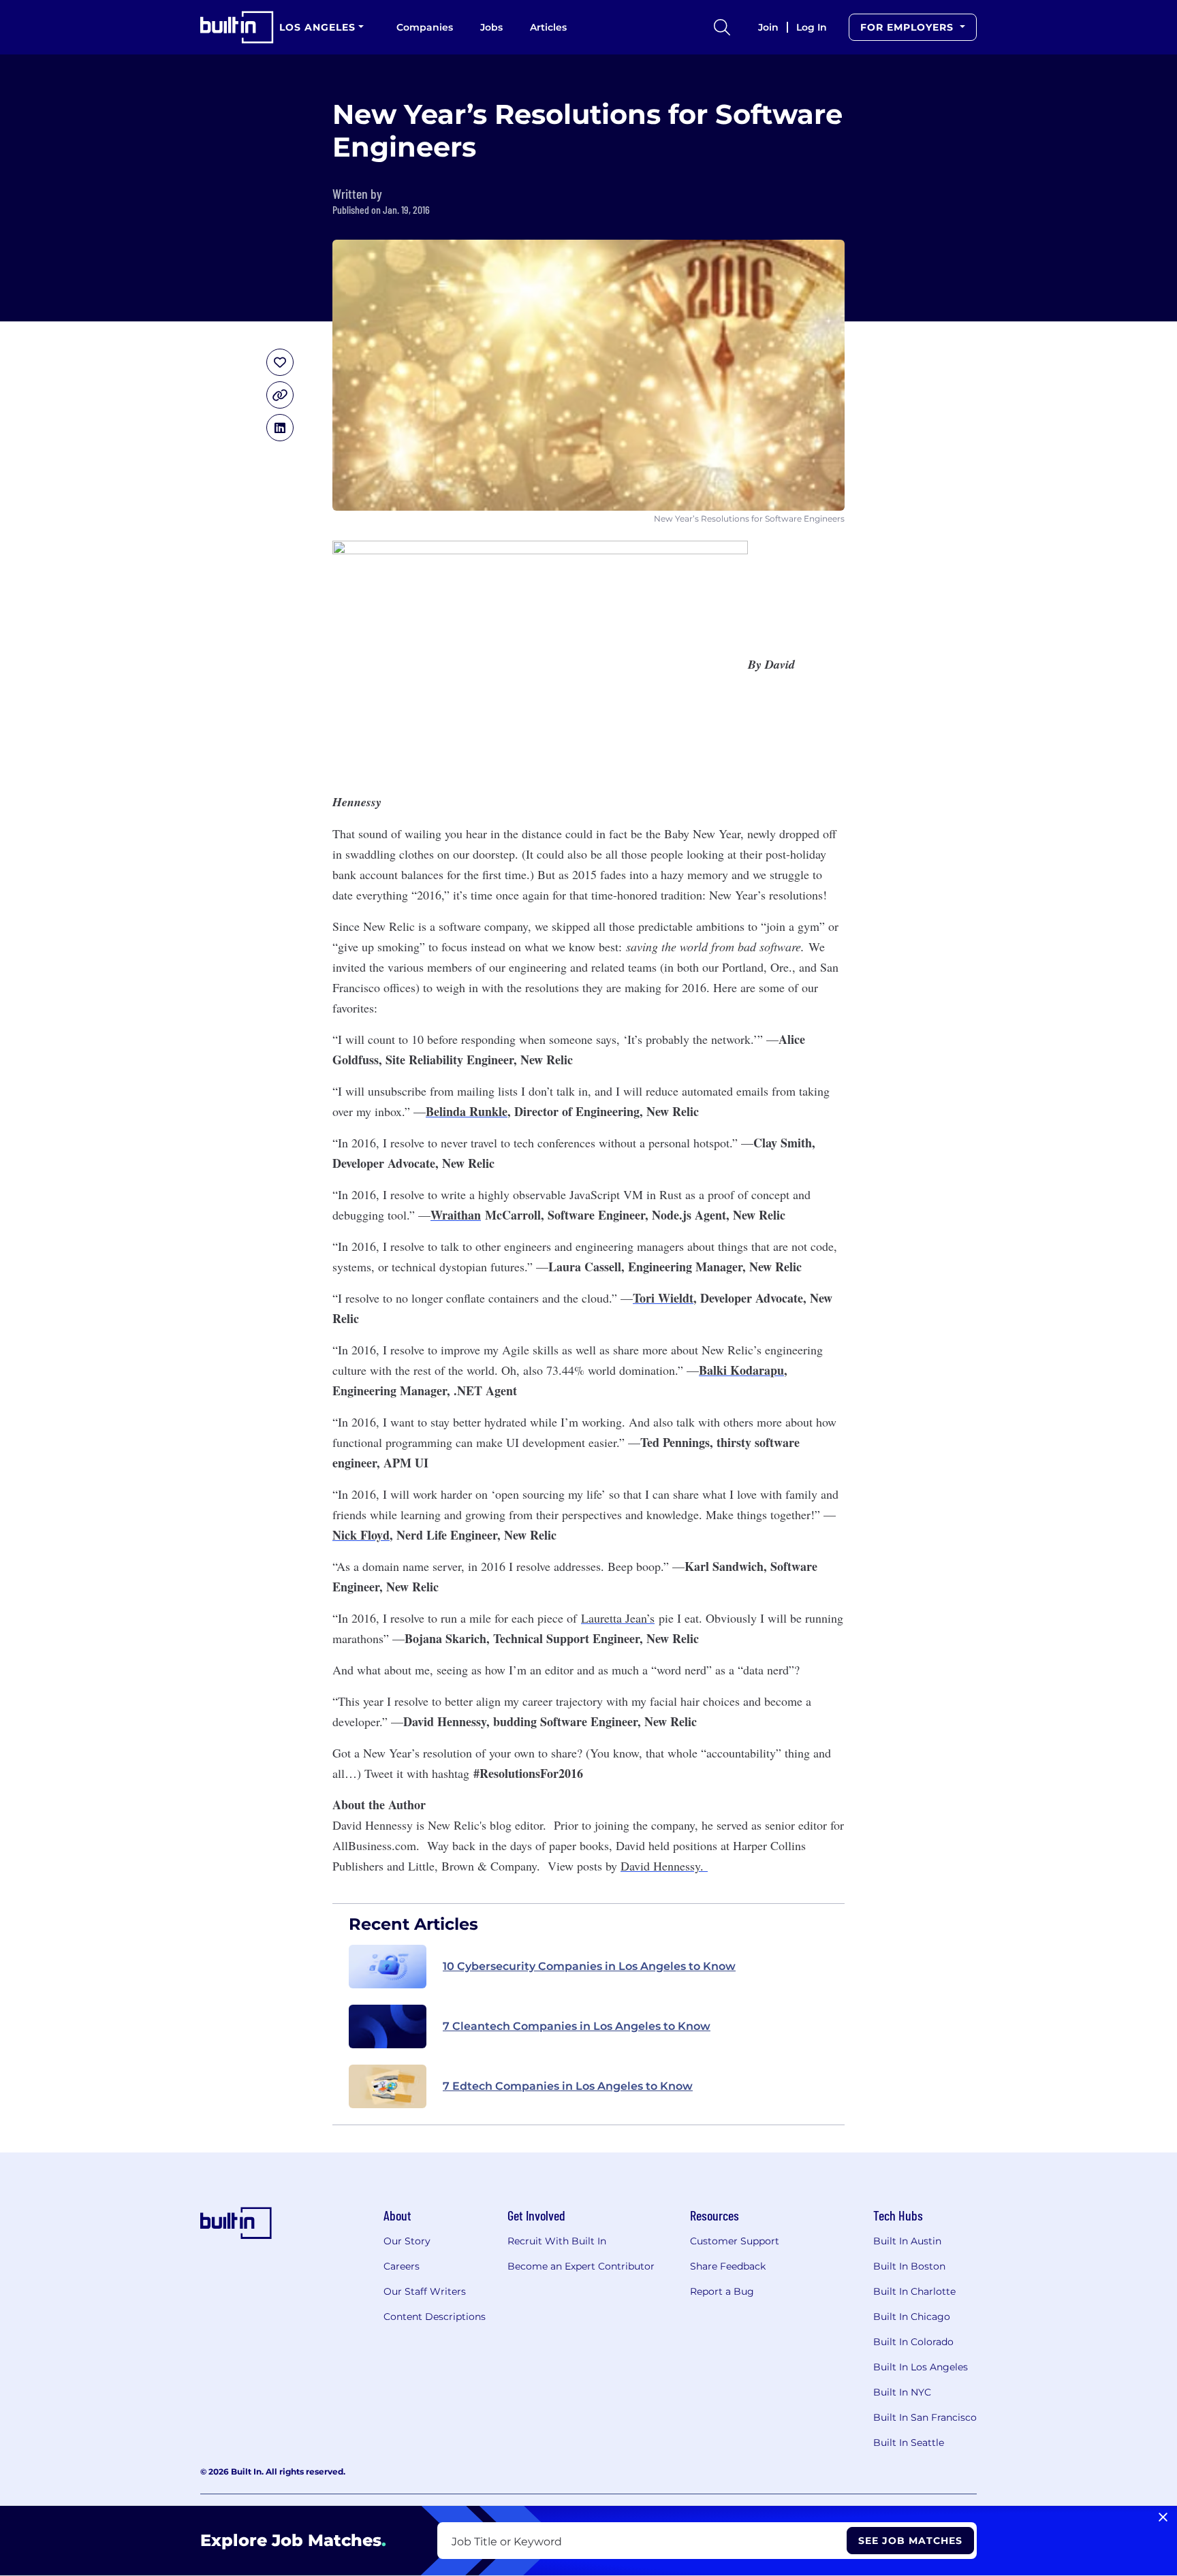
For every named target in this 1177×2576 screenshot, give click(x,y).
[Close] (1163, 2517)
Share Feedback (728, 2266)
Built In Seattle (909, 2443)
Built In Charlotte (914, 2291)
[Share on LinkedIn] (280, 428)
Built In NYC (902, 2392)
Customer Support (735, 2241)
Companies (425, 27)
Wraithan (456, 1215)
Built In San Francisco (925, 2417)
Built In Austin (907, 2241)
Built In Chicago (912, 2317)
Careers (402, 2266)
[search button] (722, 27)
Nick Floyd (361, 1535)
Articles (548, 27)
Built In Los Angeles (921, 2367)
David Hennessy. (664, 1866)
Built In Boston (909, 2266)
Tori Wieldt (663, 1298)
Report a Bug (722, 2291)
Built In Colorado (913, 2342)
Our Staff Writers (425, 2291)
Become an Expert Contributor (581, 2266)
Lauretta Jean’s (618, 1618)
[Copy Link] (280, 395)
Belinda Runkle (467, 1111)
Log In (812, 27)
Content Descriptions (435, 2317)
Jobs (491, 27)
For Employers (909, 27)
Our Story (407, 2241)
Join (768, 27)
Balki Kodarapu (741, 1370)
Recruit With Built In (557, 2241)
